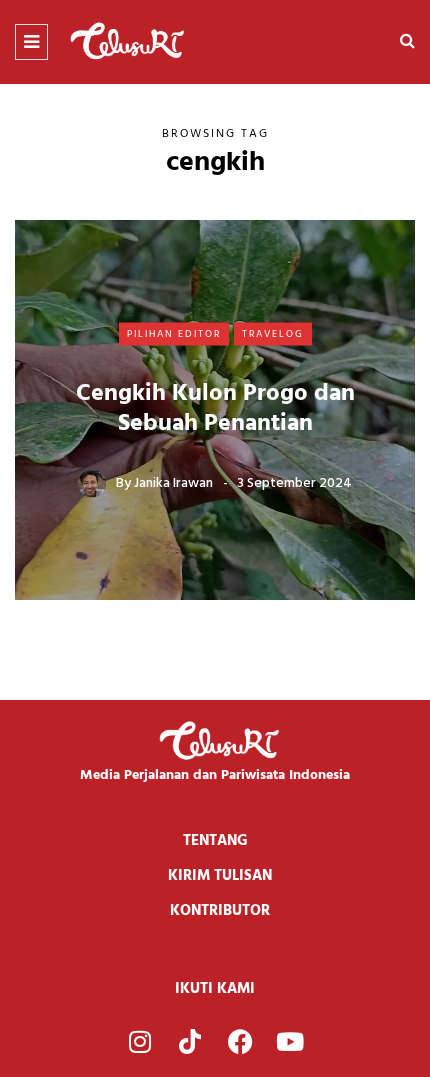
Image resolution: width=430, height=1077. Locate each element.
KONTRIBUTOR (220, 911)
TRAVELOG (273, 333)
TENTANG (215, 841)
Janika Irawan (173, 483)
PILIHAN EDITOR (174, 333)
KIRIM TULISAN (220, 876)
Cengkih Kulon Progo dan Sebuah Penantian (215, 409)
